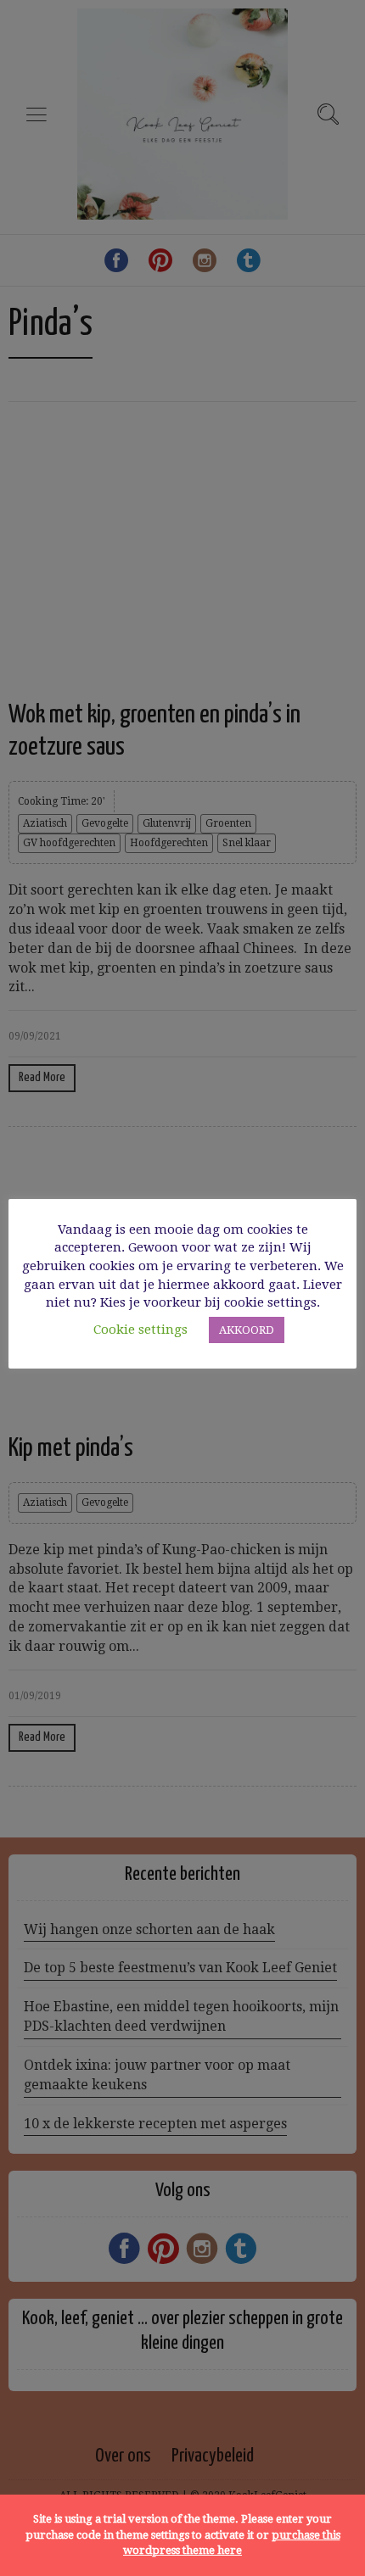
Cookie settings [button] (140, 1330)
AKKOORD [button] (247, 1330)
